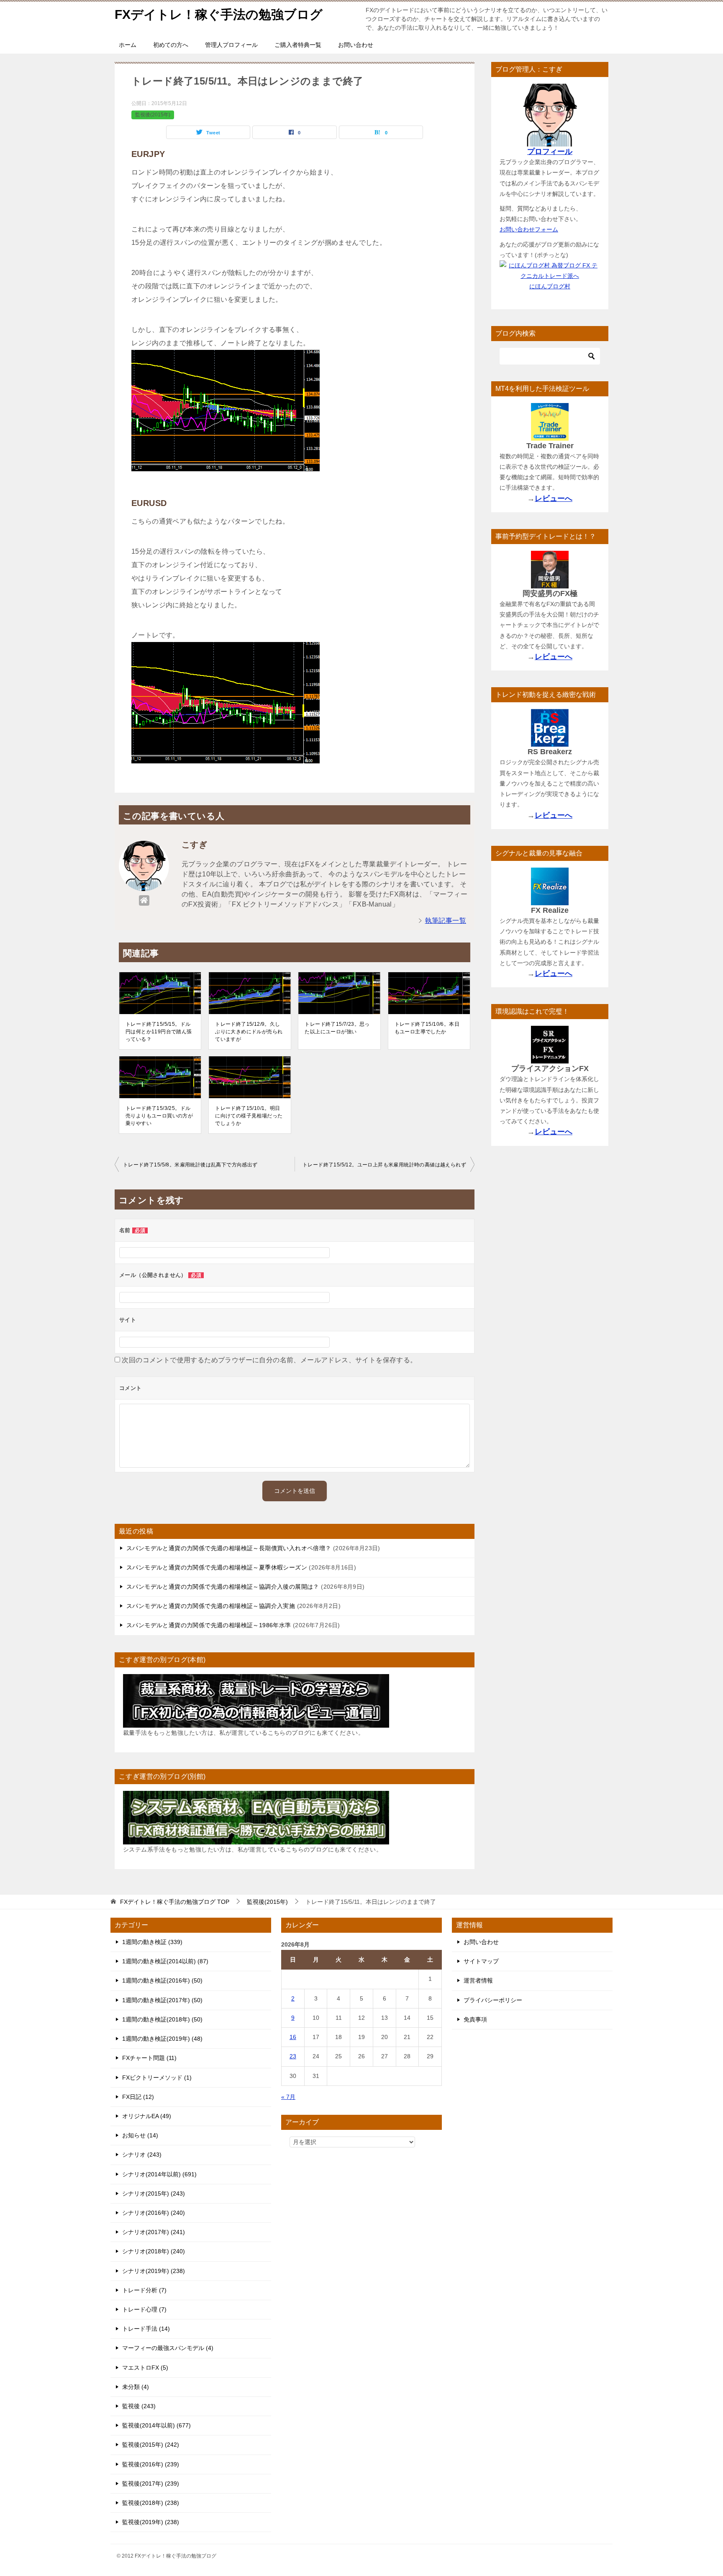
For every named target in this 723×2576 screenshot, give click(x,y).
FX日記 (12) (138, 2097)
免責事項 (475, 2019)
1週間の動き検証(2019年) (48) (162, 2039)
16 (293, 2037)
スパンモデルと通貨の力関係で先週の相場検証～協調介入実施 (211, 1606)
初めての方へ (171, 45)
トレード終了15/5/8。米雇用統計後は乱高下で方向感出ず (190, 1165)
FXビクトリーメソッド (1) (157, 2078)
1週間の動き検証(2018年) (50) (162, 2019)
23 (293, 2056)
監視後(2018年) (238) (151, 2503)
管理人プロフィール (231, 45)
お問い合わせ (356, 45)
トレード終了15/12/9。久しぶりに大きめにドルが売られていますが (249, 1032)
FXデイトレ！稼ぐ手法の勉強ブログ (219, 14)
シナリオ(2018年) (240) (154, 2251)
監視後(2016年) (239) (151, 2464)
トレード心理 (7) (144, 2309)
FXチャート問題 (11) (149, 2058)
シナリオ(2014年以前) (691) (159, 2174)
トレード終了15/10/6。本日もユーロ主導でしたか (427, 1028)
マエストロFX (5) (145, 2368)
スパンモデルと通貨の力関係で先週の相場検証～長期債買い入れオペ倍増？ (229, 1548)
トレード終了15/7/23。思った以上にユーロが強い (337, 1028)
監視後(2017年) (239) (151, 2484)
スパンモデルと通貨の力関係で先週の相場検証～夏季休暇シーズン (217, 1567)
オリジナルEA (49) (147, 2116)
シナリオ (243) (142, 2155)
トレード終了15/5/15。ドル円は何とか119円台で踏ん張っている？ (159, 1032)
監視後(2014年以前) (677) (156, 2425)
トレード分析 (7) (144, 2290)
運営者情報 (478, 1980)
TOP (175, 1902)
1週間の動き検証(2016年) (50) (162, 1980)
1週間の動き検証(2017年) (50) (162, 2000)
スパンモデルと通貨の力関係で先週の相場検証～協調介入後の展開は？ (223, 1587)
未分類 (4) (136, 2387)
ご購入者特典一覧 (298, 45)
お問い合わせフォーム (529, 229)
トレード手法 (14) (146, 2329)
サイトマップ (481, 1961)
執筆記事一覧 (446, 921)
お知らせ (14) (140, 2135)
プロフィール (550, 152)
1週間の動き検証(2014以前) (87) (165, 1961)
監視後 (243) (139, 2406)
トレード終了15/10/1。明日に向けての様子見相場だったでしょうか (249, 1116)
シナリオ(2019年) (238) (154, 2271)
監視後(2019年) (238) (151, 2522)
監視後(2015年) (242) (151, 2445)
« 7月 (288, 2097)
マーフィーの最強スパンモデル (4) (168, 2348)
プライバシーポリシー (493, 2000)
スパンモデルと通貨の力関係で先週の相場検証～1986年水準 (209, 1625)
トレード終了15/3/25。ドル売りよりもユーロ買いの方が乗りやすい (159, 1116)
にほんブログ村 (550, 286)
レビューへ (554, 498)
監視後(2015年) (153, 115)
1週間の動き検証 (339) (152, 1942)
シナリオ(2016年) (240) (154, 2213)
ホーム (128, 45)
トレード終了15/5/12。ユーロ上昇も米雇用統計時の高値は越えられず (384, 1165)
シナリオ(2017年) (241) (154, 2232)
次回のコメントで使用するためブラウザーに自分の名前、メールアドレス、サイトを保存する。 (269, 1360)
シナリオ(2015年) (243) (154, 2193)
